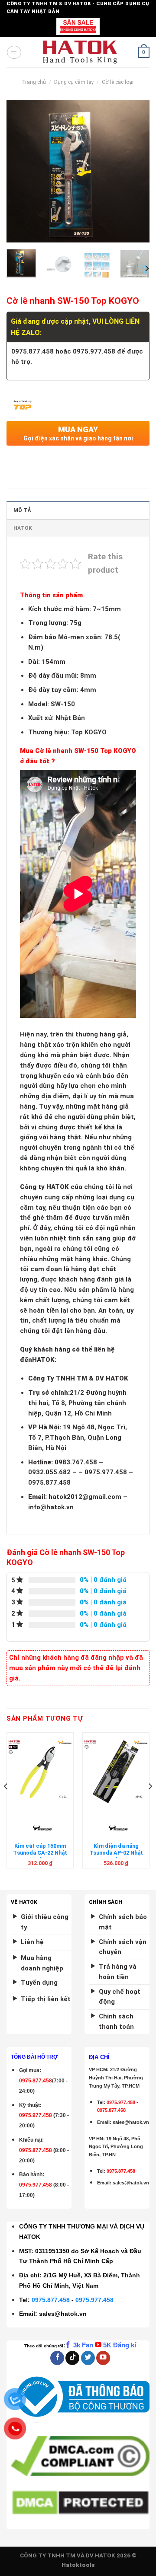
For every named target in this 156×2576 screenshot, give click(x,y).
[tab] (78, 510)
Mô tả (22, 510)
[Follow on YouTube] (103, 2358)
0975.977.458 (36, 2115)
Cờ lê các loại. (118, 82)
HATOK (23, 528)
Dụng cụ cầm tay (74, 82)
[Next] (136, 171)
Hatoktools (78, 2565)
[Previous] (20, 171)
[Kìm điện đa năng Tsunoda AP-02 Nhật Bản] (116, 1772)
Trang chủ (34, 82)
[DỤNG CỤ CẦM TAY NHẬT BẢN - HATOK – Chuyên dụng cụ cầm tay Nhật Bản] (80, 52)
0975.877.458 (51, 2300)
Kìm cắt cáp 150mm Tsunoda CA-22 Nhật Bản (40, 1853)
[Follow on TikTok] (72, 2358)
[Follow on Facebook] (57, 2358)
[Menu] (14, 52)
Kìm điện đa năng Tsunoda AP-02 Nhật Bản (116, 1853)
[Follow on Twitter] (88, 2358)
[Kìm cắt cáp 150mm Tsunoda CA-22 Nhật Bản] (40, 1772)
